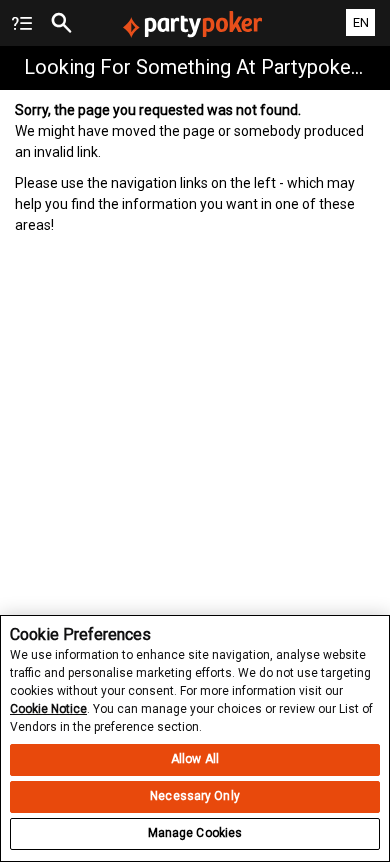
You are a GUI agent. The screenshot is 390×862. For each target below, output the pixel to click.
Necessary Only (195, 796)
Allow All (195, 759)
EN (361, 22)
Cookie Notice (48, 709)
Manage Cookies (195, 833)
